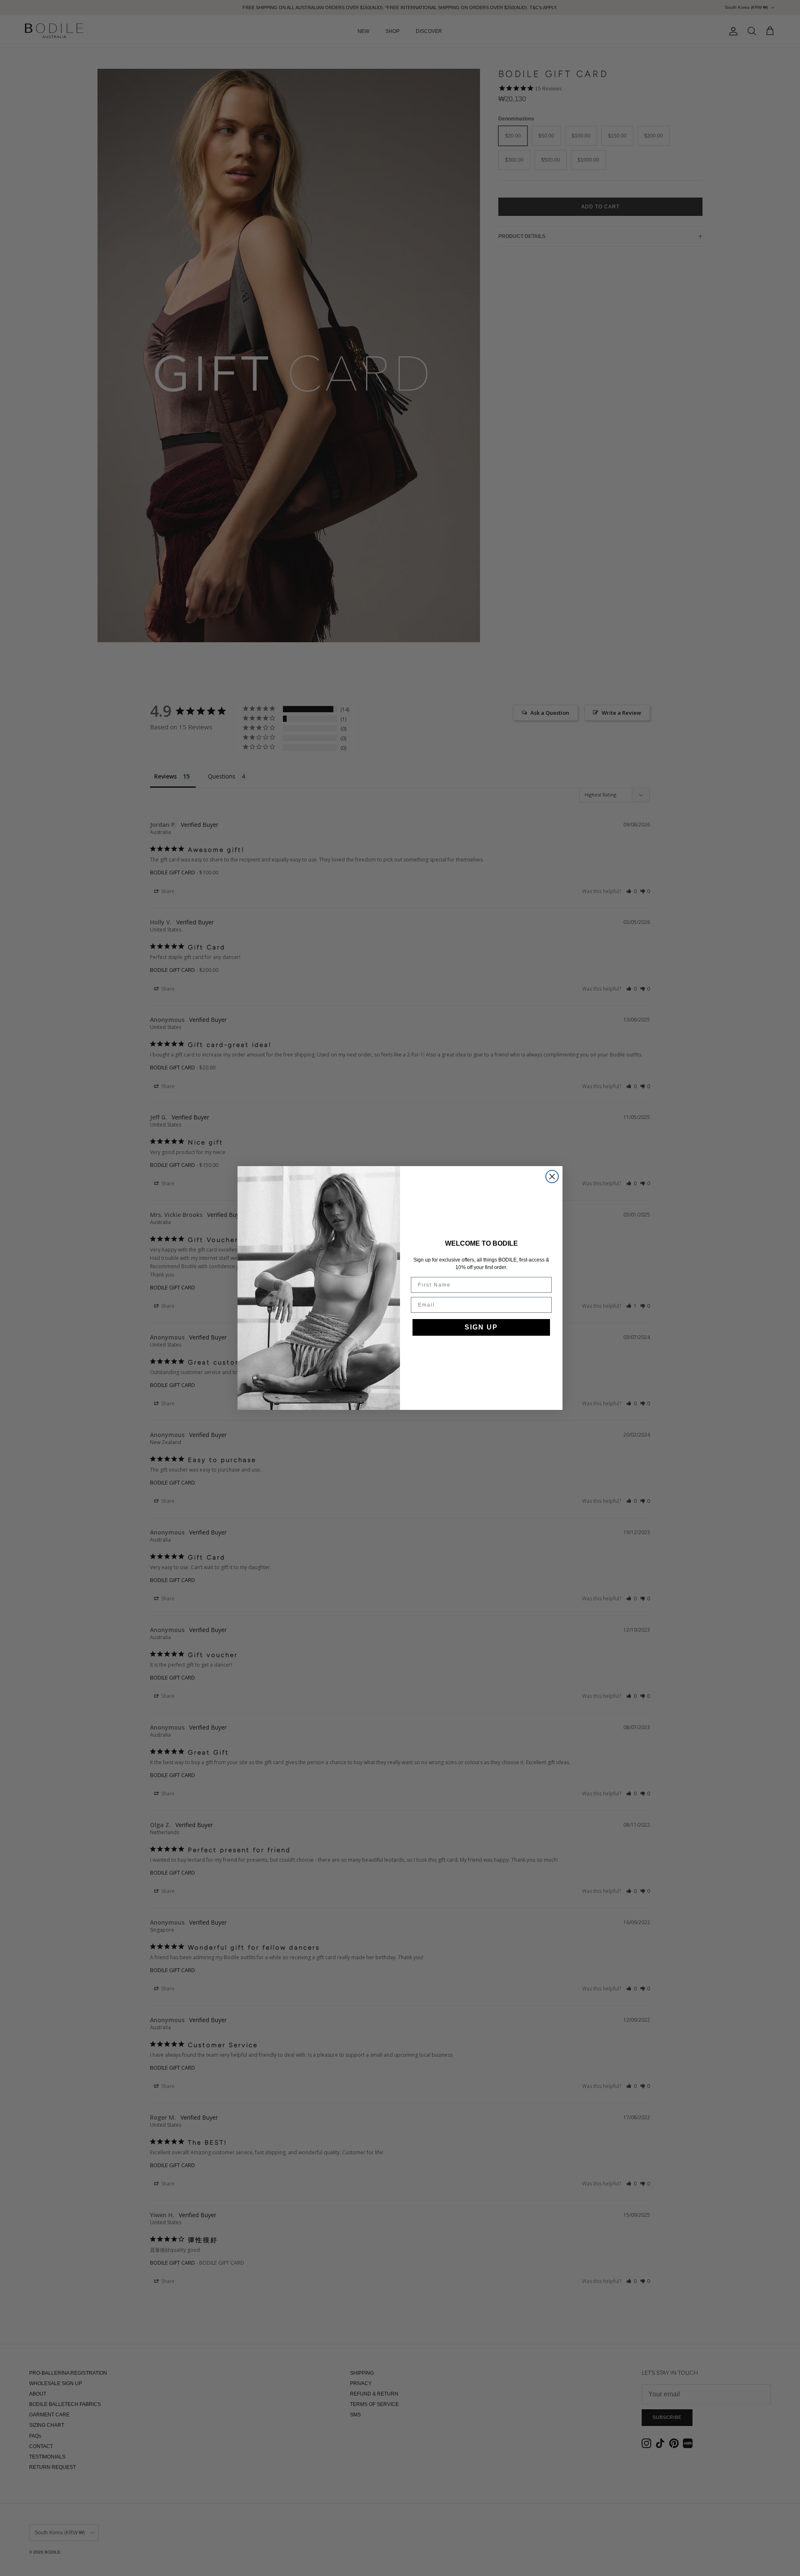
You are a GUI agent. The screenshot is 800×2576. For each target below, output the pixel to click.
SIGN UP (481, 1327)
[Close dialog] (552, 1177)
